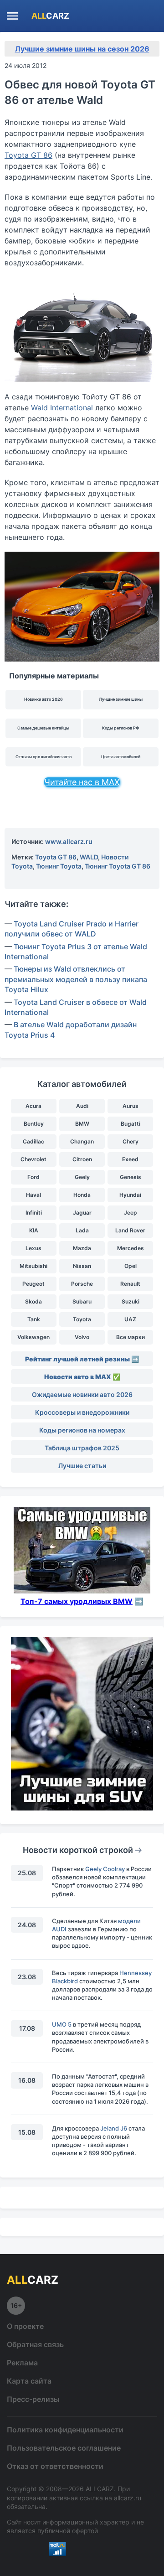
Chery (131, 1141)
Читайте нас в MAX (82, 782)
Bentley (34, 1124)
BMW (82, 1124)
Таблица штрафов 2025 (82, 1448)
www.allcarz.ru (69, 841)
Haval (33, 1195)
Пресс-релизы (33, 2399)
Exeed (130, 1159)
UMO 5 (62, 2024)
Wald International (62, 408)
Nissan (82, 1266)
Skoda (33, 1301)
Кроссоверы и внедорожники (82, 1412)
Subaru (82, 1301)
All (50, 16)
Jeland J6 (114, 2128)
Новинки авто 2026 (44, 699)
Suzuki (131, 1301)
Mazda (82, 1248)
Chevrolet (33, 1159)
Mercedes (131, 1248)
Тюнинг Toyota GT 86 (118, 866)
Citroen (82, 1159)
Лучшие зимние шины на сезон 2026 (82, 49)
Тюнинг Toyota (59, 866)
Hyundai (130, 1195)
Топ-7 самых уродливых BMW (77, 1601)
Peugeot (33, 1284)
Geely (82, 1177)
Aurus (131, 1106)
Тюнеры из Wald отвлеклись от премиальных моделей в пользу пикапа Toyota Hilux (76, 979)
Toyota (82, 1319)
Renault (130, 1284)
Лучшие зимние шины (121, 699)
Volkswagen (33, 1337)
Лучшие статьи (82, 1466)
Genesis (131, 1177)
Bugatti (131, 1124)
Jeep (131, 1213)
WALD (89, 857)
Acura (33, 1106)
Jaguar (82, 1213)
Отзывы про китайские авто (44, 757)
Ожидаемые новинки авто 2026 (82, 1394)
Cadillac (33, 1141)
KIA (34, 1230)
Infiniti (34, 1213)
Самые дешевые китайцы (43, 728)
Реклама (22, 2363)
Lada (82, 1230)
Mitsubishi (33, 1266)
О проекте (25, 2326)
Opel (131, 1266)
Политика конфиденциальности (65, 2430)
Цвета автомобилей (121, 757)
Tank (34, 1319)
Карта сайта (29, 2381)
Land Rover (130, 1230)
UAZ (130, 1319)
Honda (82, 1195)
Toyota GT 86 (28, 155)
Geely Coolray (105, 1869)
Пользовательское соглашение (64, 2448)
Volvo (82, 1337)
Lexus (33, 1248)
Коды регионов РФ (121, 728)
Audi (82, 1106)
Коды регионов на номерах (82, 1430)
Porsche (82, 1284)
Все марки (131, 1337)
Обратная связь (35, 2344)
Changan (82, 1141)
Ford (33, 1177)
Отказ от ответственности (55, 2466)
